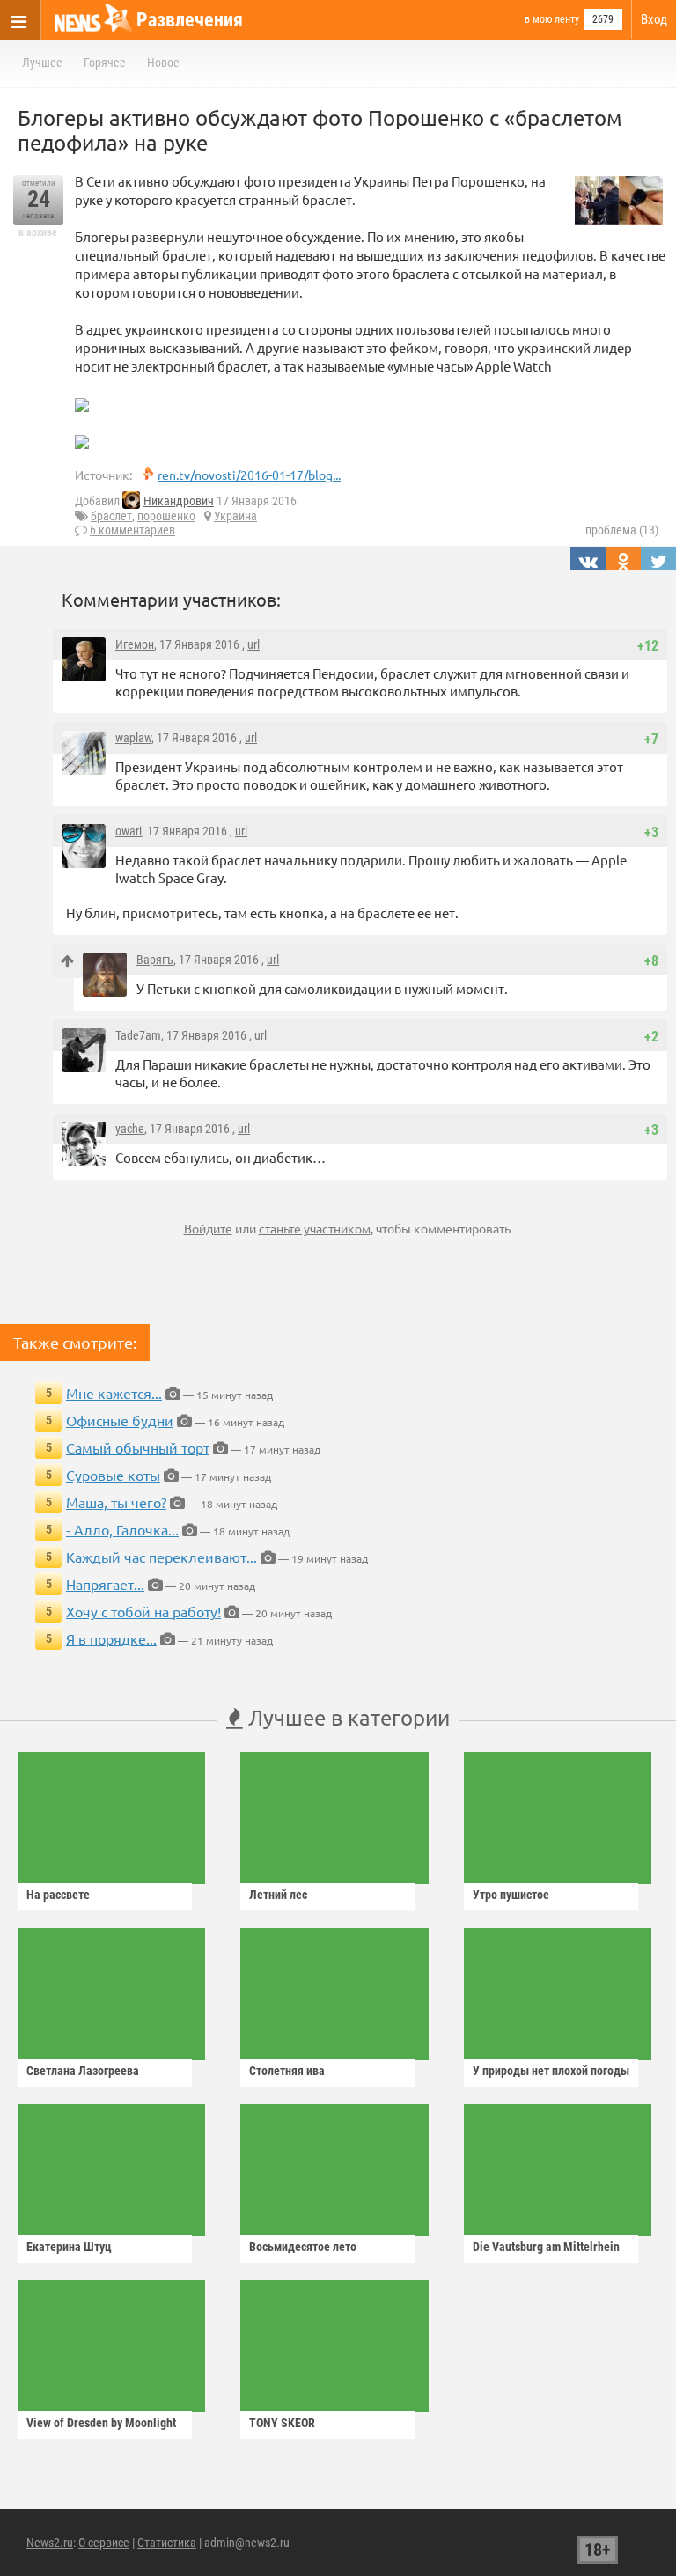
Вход (654, 19)
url (253, 644)
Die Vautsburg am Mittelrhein (546, 2247)
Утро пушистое (511, 1895)
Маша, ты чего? (116, 1502)
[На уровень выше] (67, 961)
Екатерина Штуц (69, 2247)
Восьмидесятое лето (303, 2247)
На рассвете (58, 1895)
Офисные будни (120, 1420)
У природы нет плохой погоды (551, 2071)
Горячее (105, 63)
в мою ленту (552, 19)
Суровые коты (113, 1475)
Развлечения (190, 20)
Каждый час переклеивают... (162, 1557)
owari (129, 831)
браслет (111, 516)
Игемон (135, 644)
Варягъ (155, 960)
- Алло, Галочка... (122, 1529)
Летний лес (278, 1895)
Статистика (167, 2543)
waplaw (133, 738)
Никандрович (179, 501)
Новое (163, 63)
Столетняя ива (287, 2071)
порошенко (166, 516)
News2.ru (50, 2543)
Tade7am (138, 1035)
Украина (235, 516)
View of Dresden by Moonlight (101, 2423)
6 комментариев (132, 530)
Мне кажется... (114, 1393)
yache (130, 1129)
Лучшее (42, 63)
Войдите (208, 1228)
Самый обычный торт (138, 1447)
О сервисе (104, 2543)
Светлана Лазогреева (83, 2071)
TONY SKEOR (282, 2423)
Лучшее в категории (346, 1717)
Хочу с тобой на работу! (143, 1611)
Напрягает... (105, 1584)
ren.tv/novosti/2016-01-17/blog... (249, 475)
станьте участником (315, 1228)
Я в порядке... (111, 1638)
